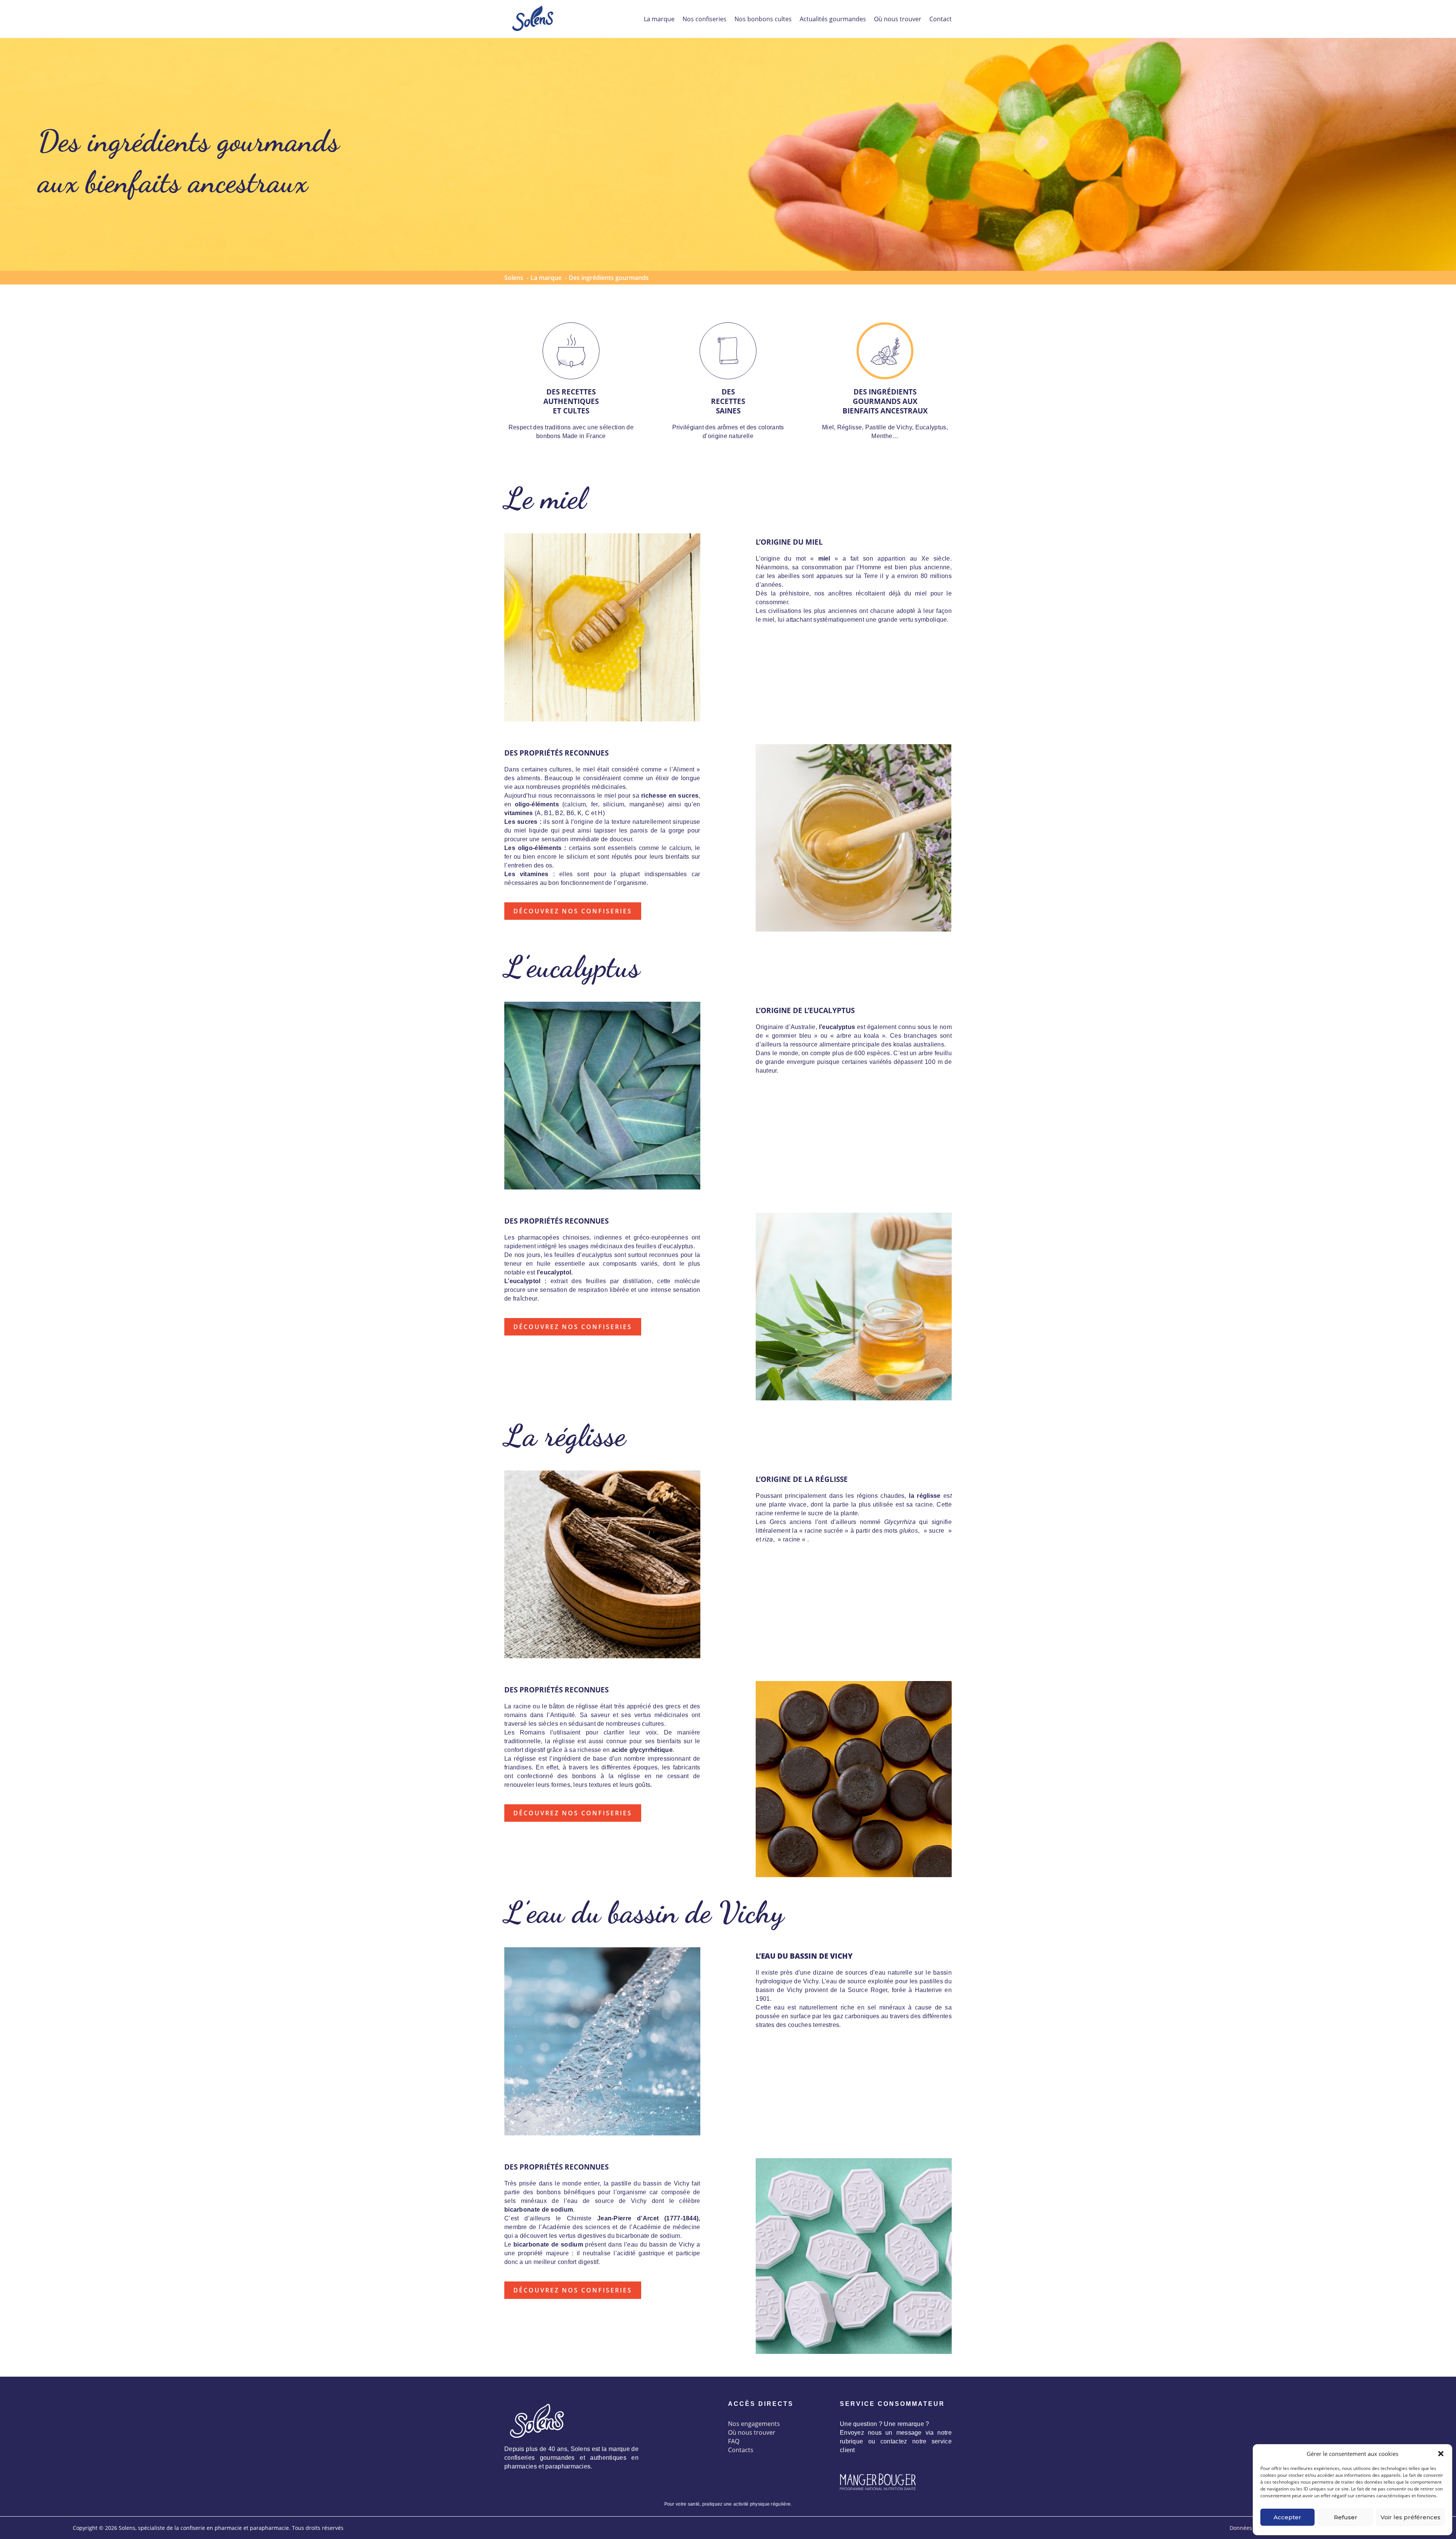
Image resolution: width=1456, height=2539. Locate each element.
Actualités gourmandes (833, 19)
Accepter (1287, 2517)
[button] (1441, 2454)
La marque (659, 19)
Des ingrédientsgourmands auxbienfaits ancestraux (885, 401)
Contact (941, 19)
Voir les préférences (1410, 2517)
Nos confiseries (704, 19)
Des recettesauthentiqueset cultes (571, 401)
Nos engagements (754, 2424)
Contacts (741, 2450)
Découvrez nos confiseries (573, 911)
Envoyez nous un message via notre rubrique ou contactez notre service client (896, 2441)
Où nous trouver (898, 19)
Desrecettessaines (728, 401)
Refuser (1346, 2517)
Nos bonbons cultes (763, 19)
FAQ (734, 2441)
